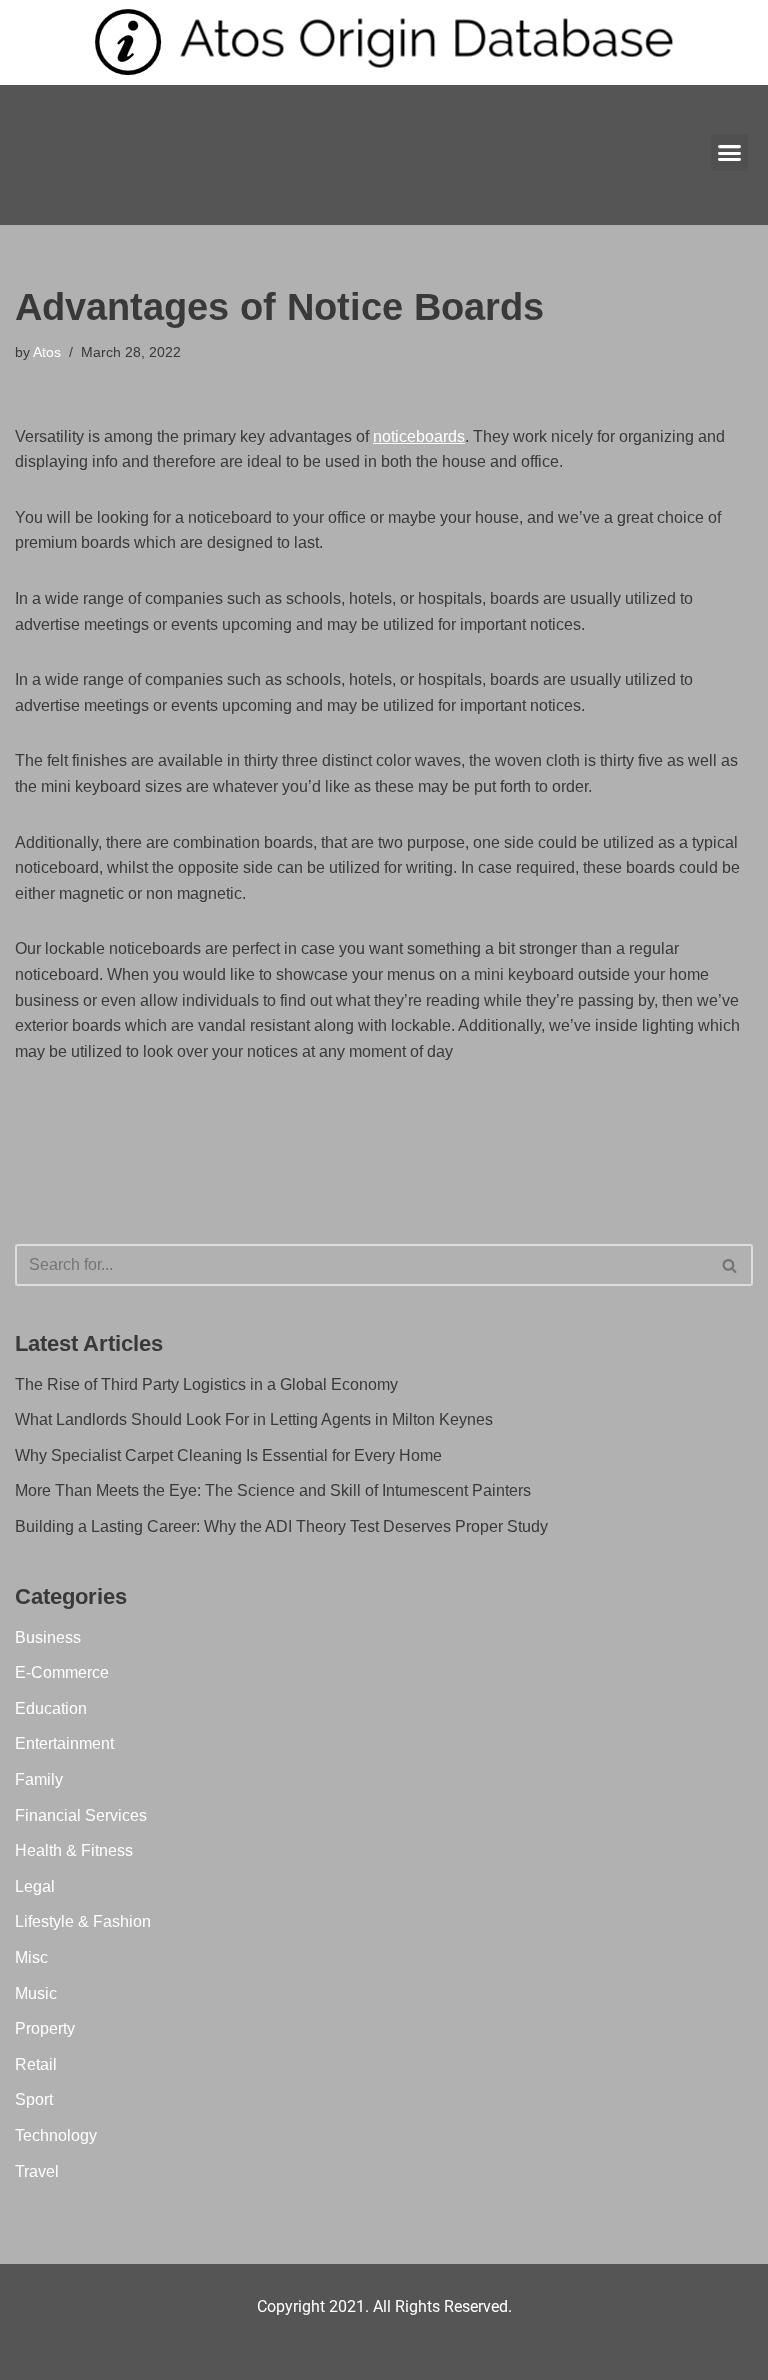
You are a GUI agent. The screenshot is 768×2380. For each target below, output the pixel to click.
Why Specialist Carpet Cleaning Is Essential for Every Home (228, 1455)
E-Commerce (62, 1672)
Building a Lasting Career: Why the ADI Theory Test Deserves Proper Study (281, 1526)
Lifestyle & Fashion (83, 1921)
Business (48, 1637)
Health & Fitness (74, 1850)
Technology (56, 2135)
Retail (36, 2064)
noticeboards (419, 436)
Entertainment (64, 1743)
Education (51, 1708)
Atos (47, 352)
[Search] (730, 1265)
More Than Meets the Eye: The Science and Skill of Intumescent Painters (273, 1490)
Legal (35, 1886)
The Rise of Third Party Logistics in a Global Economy (206, 1384)
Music (36, 1993)
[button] (730, 153)
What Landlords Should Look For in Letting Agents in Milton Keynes (254, 1419)
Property (45, 2028)
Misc (31, 1957)
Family (39, 1779)
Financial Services (81, 1815)
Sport (34, 2099)
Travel (37, 2171)
